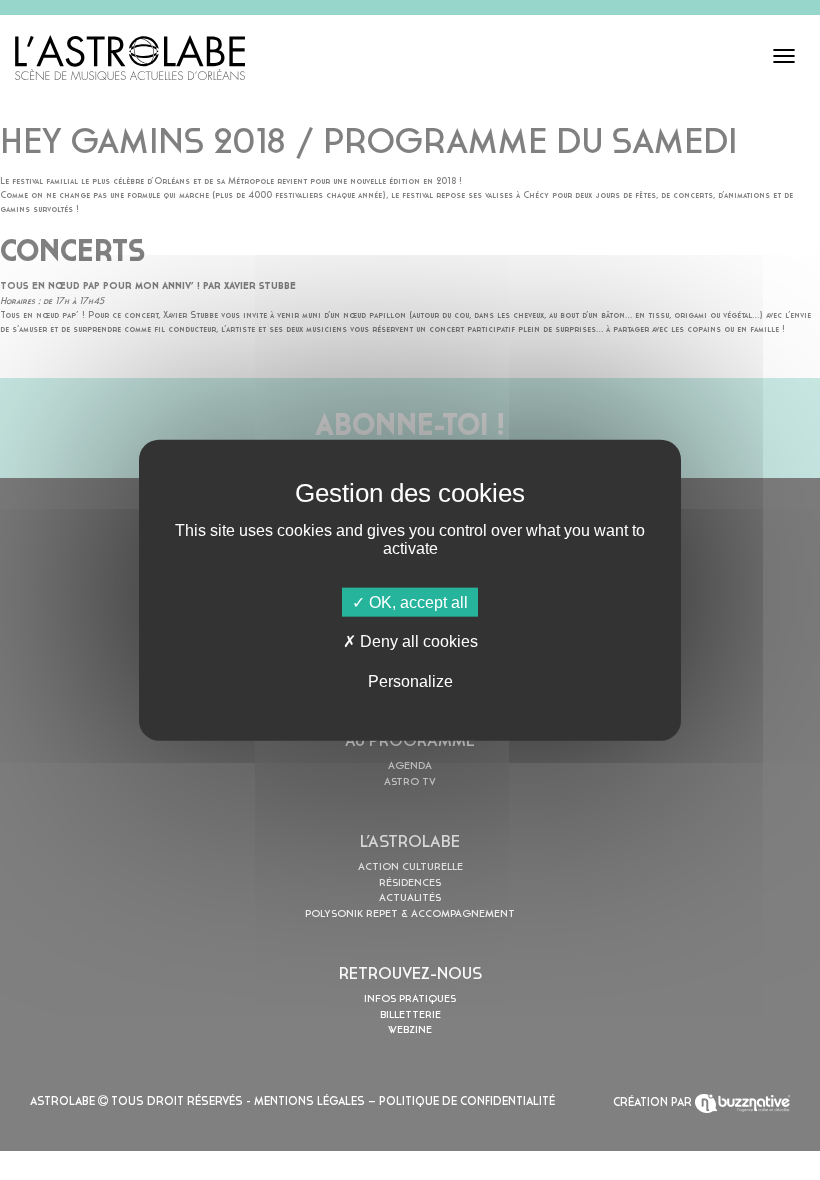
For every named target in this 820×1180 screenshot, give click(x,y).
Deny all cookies (417, 641)
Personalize (410, 680)
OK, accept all (416, 602)
